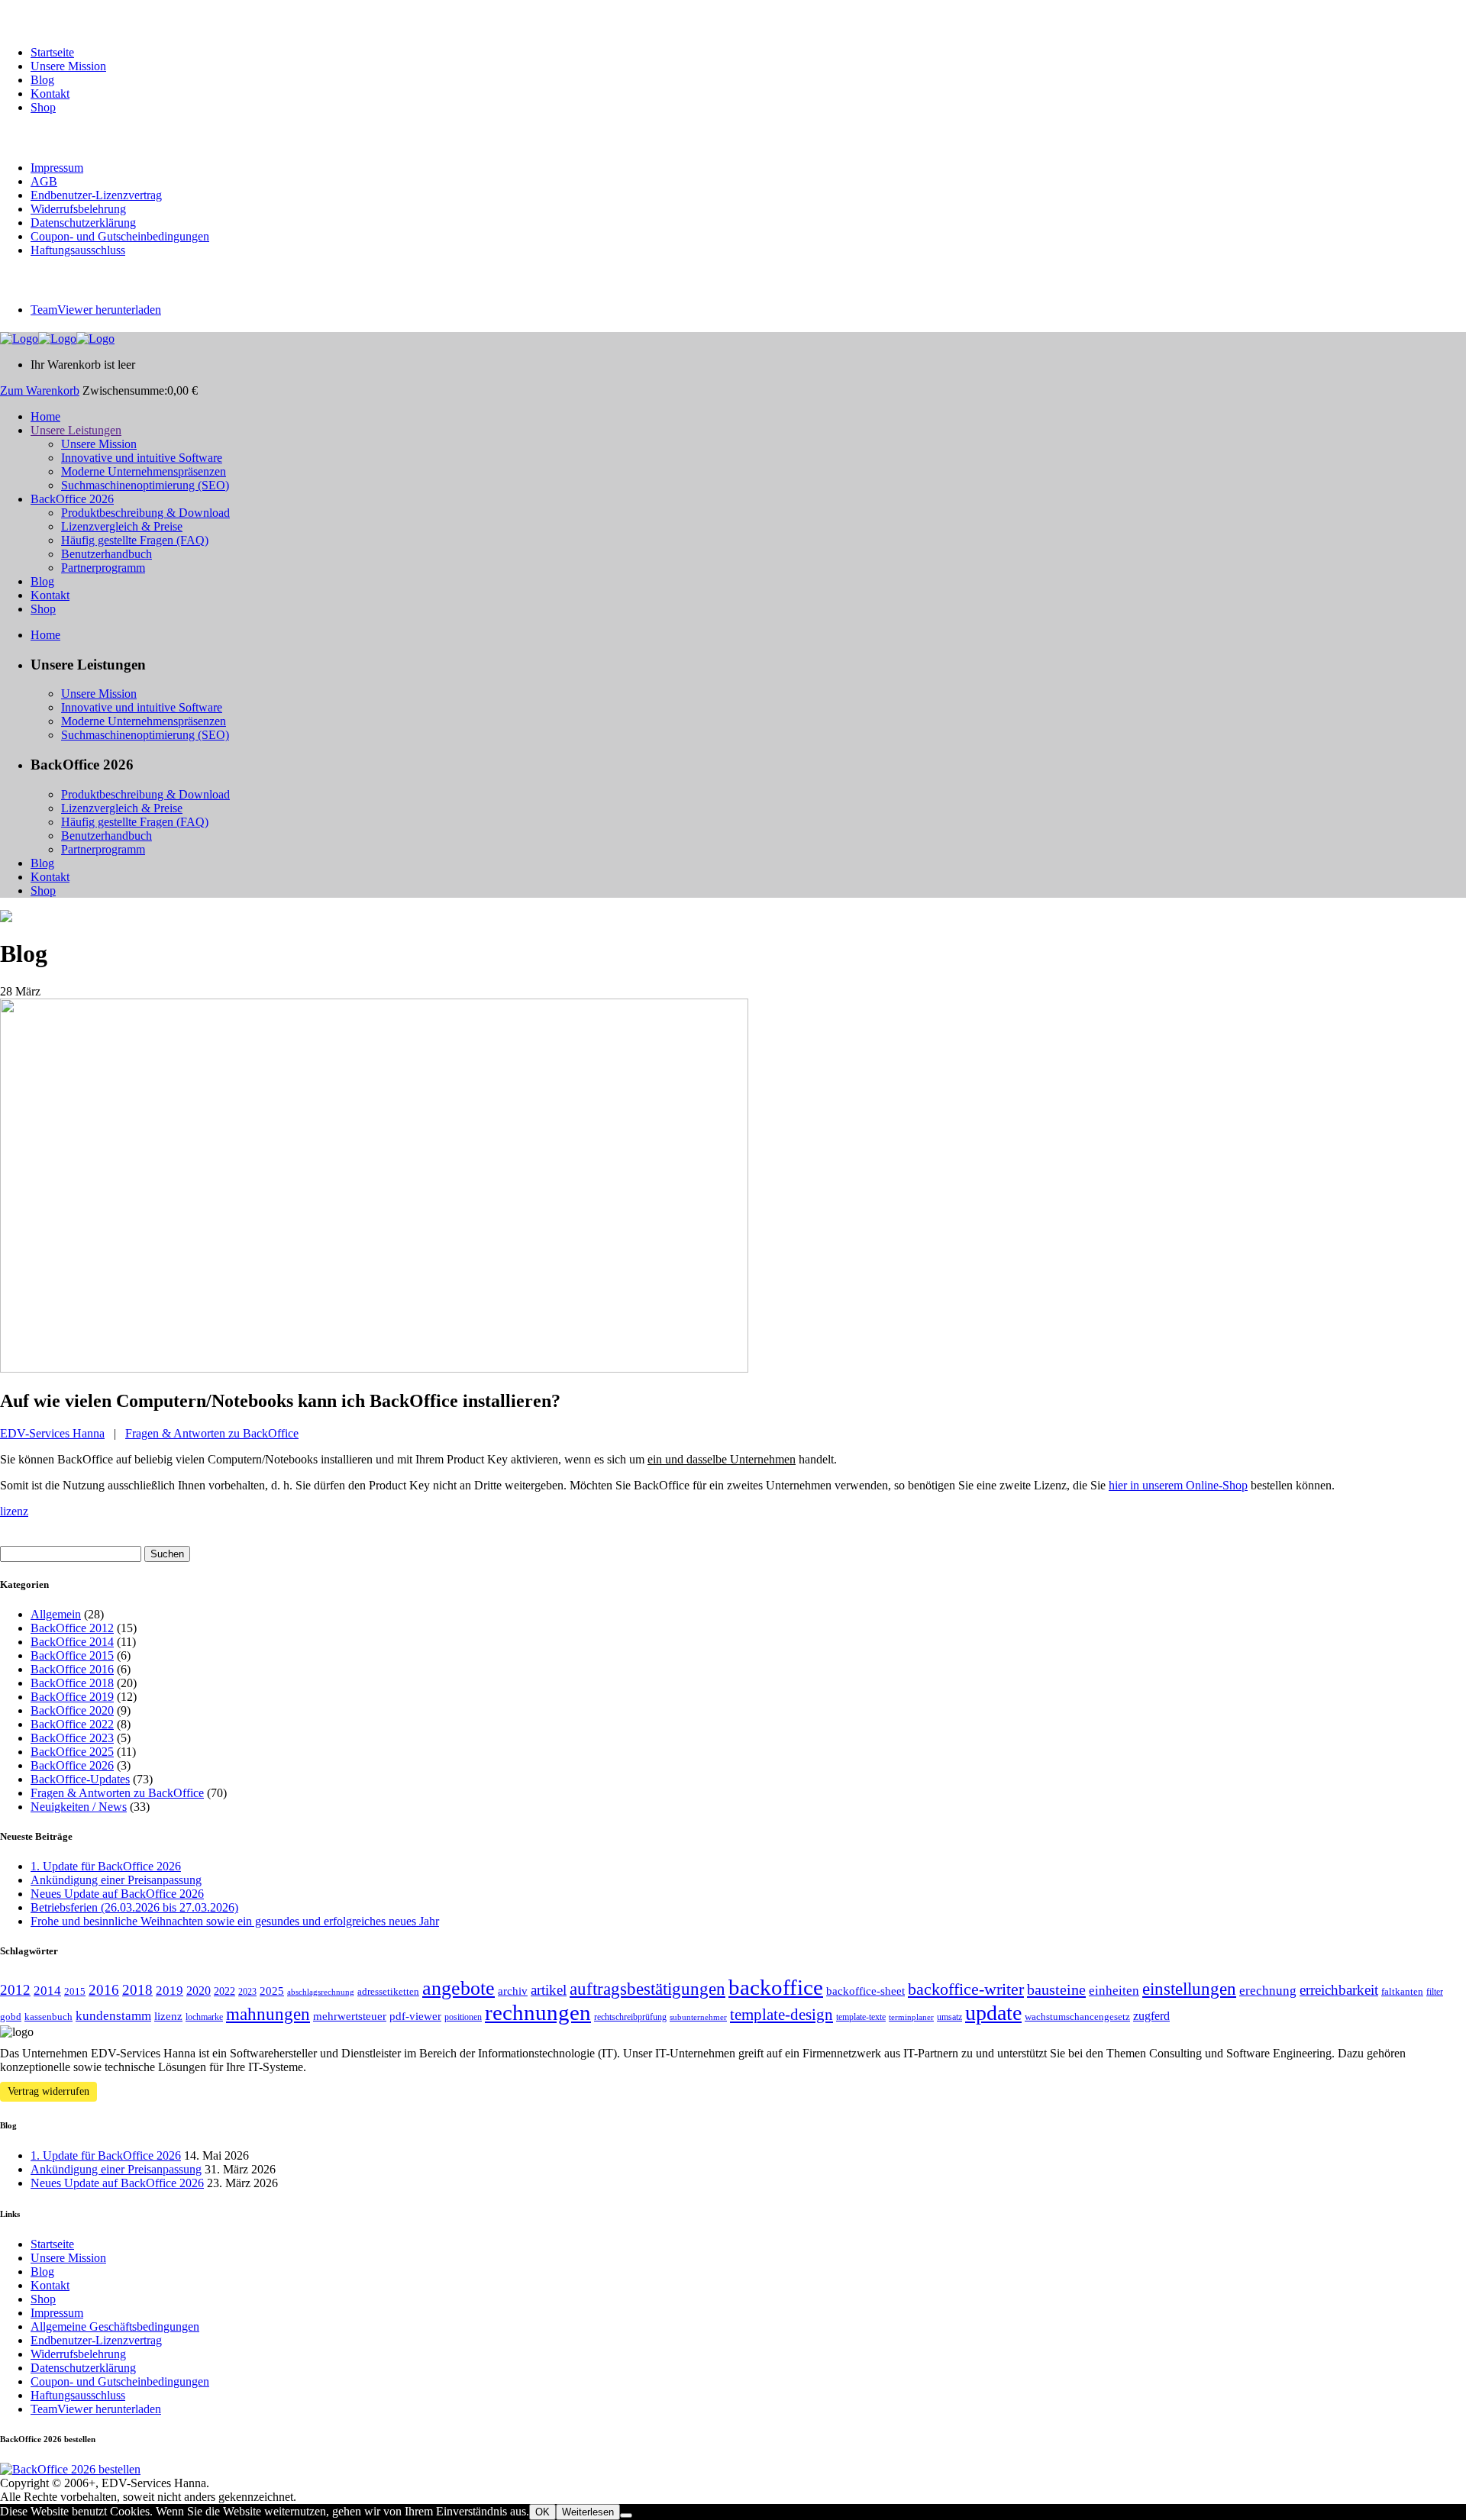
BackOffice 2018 (72, 1683)
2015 (75, 1991)
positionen (463, 2017)
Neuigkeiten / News (79, 1807)
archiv (513, 1991)
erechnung (1268, 1991)
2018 (137, 1990)
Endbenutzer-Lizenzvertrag (96, 195)
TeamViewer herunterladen (96, 310)
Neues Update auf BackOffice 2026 (117, 1894)
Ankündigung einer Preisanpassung (116, 1880)
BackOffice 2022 (72, 1724)
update (993, 2013)
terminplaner (911, 2017)
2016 (104, 1990)
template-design (781, 2015)
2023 (247, 1992)
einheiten (1114, 1991)
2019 (170, 1991)
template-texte (861, 2017)
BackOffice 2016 (72, 1669)
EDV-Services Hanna (52, 1433)
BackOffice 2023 (72, 1738)
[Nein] (626, 2515)
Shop (43, 107)
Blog (42, 80)
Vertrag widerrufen (48, 2091)
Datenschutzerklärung (83, 223)
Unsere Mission (68, 66)
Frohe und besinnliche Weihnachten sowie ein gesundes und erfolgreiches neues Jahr (235, 1921)
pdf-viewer (415, 2016)
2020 (199, 1991)
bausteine (1056, 1989)
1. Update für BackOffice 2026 (106, 1866)
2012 (15, 1990)
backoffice (776, 1987)
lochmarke (204, 2017)
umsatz (949, 2017)
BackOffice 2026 (72, 1765)
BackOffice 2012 (72, 1628)
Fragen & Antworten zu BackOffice (212, 1433)
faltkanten (1402, 1991)
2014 (47, 1991)
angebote (459, 1988)
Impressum (57, 168)
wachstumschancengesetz (1077, 2017)
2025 (272, 1991)
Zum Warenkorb (40, 390)
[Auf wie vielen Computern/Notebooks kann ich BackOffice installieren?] (374, 1368)
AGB (44, 181)
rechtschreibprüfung (630, 2017)
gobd (11, 2017)
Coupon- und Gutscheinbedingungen (120, 236)
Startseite (52, 52)
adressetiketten (388, 1991)
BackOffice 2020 (72, 1710)
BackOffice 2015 (72, 1655)
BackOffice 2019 (72, 1697)
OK (542, 2512)
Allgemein (56, 1614)
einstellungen (1189, 1989)
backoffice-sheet (865, 1991)
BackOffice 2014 (72, 1642)
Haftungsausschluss (78, 250)
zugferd (1151, 2016)
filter (1435, 1992)
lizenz (14, 1511)
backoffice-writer (966, 1989)
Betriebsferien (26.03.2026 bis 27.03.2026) (134, 1907)
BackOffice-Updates (80, 1779)
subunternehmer (698, 2017)
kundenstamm (113, 2016)
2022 (224, 1991)
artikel (549, 1990)
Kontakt (50, 94)
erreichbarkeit (1339, 1990)
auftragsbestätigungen (647, 1989)
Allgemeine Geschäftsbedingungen (115, 2326)
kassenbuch (48, 2017)
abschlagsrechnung (321, 1992)
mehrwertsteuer (350, 2016)
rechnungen (538, 2012)
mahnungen (268, 2014)
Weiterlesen (588, 2512)
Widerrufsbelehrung (78, 209)
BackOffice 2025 (72, 1752)
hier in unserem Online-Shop (1178, 1485)
